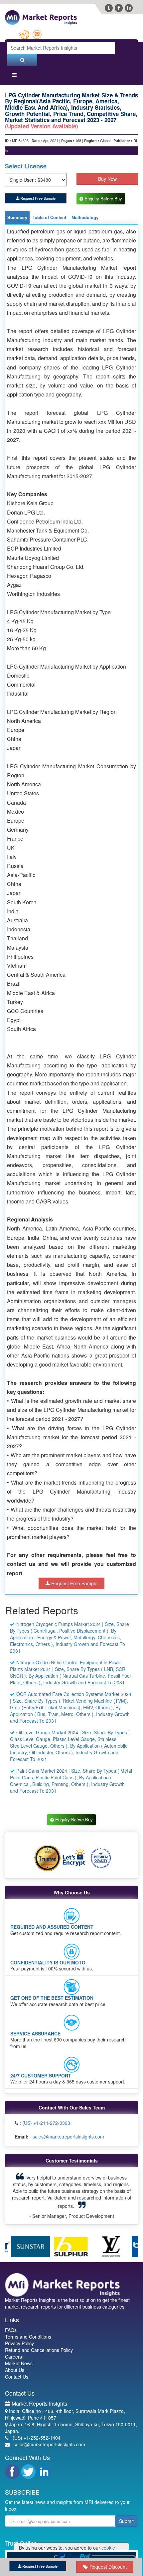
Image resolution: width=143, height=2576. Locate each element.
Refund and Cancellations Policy (39, 2338)
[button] (19, 2190)
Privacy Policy (19, 2331)
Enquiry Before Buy (104, 199)
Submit (126, 2509)
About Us (15, 2358)
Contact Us (17, 2364)
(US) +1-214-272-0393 (46, 2124)
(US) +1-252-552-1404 (37, 2425)
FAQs (11, 2318)
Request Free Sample (37, 198)
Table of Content (49, 218)
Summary (17, 218)
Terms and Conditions (28, 2324)
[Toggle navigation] (14, 76)
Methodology (85, 218)
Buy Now (107, 179)
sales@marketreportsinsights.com (68, 2137)
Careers (13, 2344)
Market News (19, 2351)
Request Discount (107, 2567)
